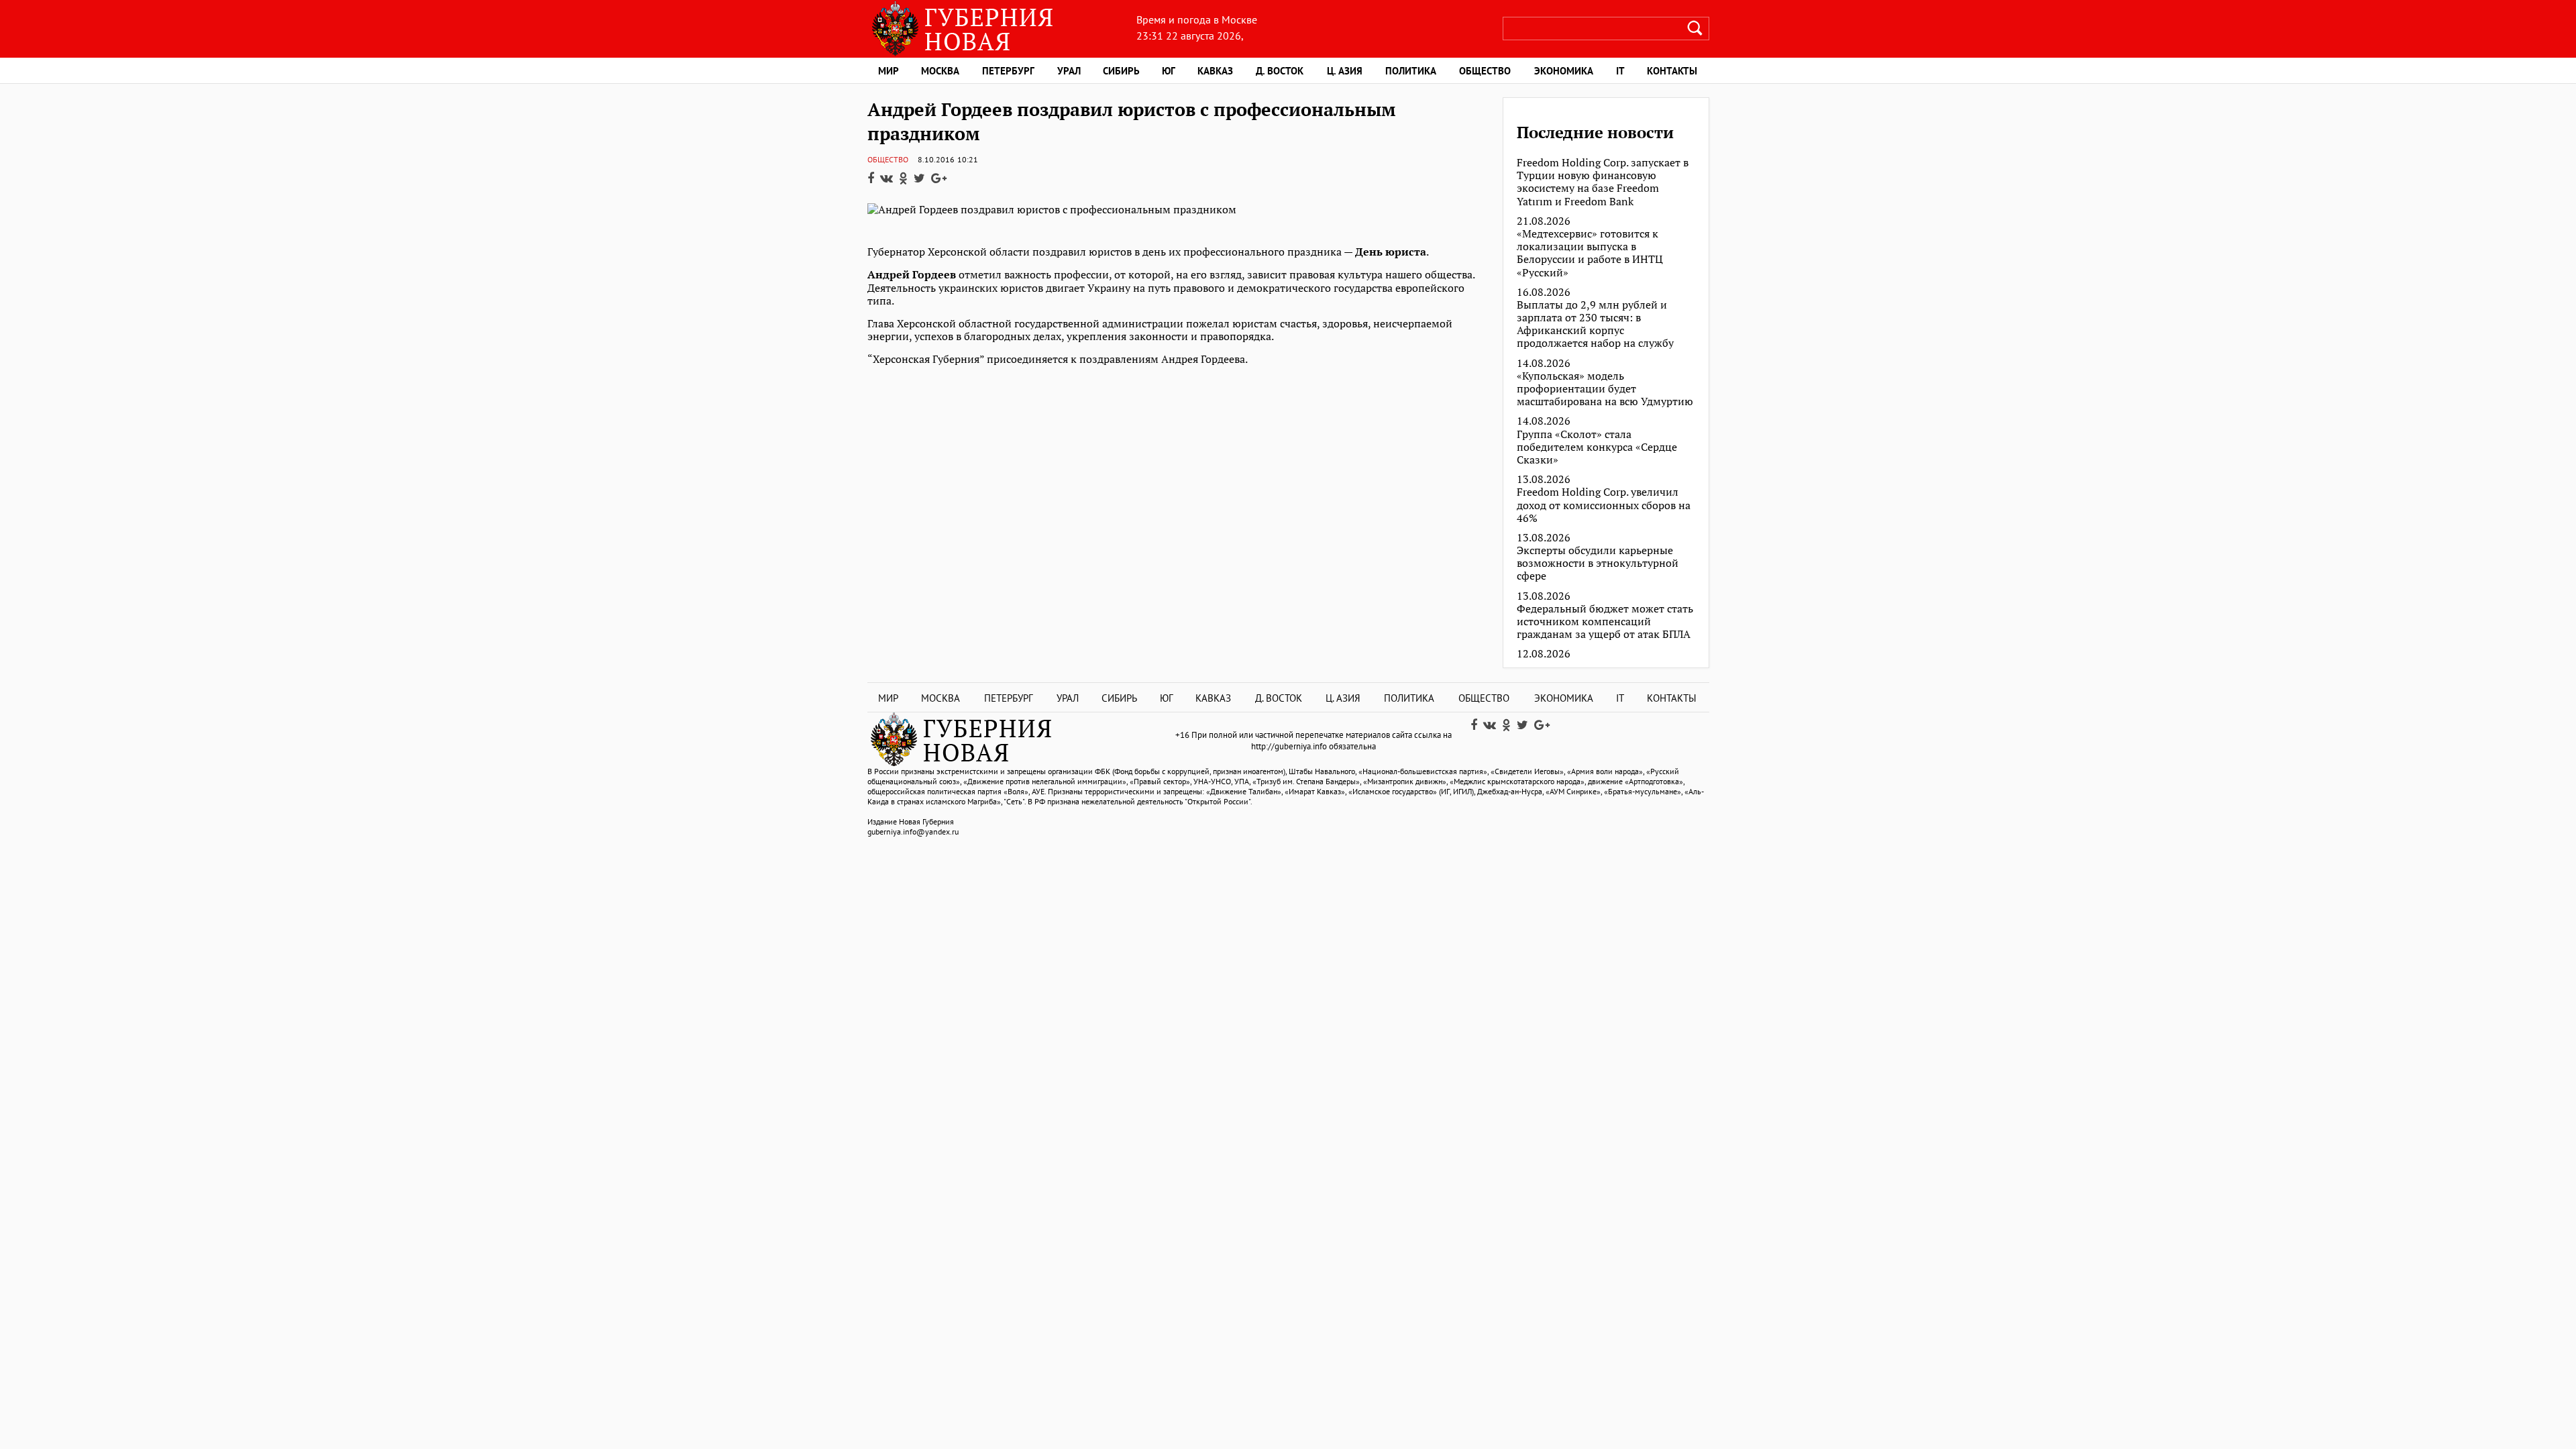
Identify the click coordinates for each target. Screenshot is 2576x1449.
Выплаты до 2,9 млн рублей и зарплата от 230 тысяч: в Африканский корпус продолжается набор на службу (1595, 324)
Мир (889, 71)
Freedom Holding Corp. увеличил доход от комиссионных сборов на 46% (1604, 505)
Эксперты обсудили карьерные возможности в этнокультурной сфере (1598, 563)
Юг (1169, 71)
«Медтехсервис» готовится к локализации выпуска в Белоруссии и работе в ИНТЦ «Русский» (1590, 253)
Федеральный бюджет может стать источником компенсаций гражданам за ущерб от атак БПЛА (1605, 622)
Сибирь (1121, 71)
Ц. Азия (1345, 71)
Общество (1485, 71)
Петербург (1008, 71)
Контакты (1672, 71)
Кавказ (1215, 71)
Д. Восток (1280, 71)
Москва (940, 71)
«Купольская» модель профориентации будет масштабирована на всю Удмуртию (1605, 389)
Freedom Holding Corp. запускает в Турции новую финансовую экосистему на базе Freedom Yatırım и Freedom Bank (1603, 182)
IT (1620, 71)
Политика (1411, 71)
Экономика (1564, 71)
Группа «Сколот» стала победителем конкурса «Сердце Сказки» (1597, 447)
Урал (1069, 71)
